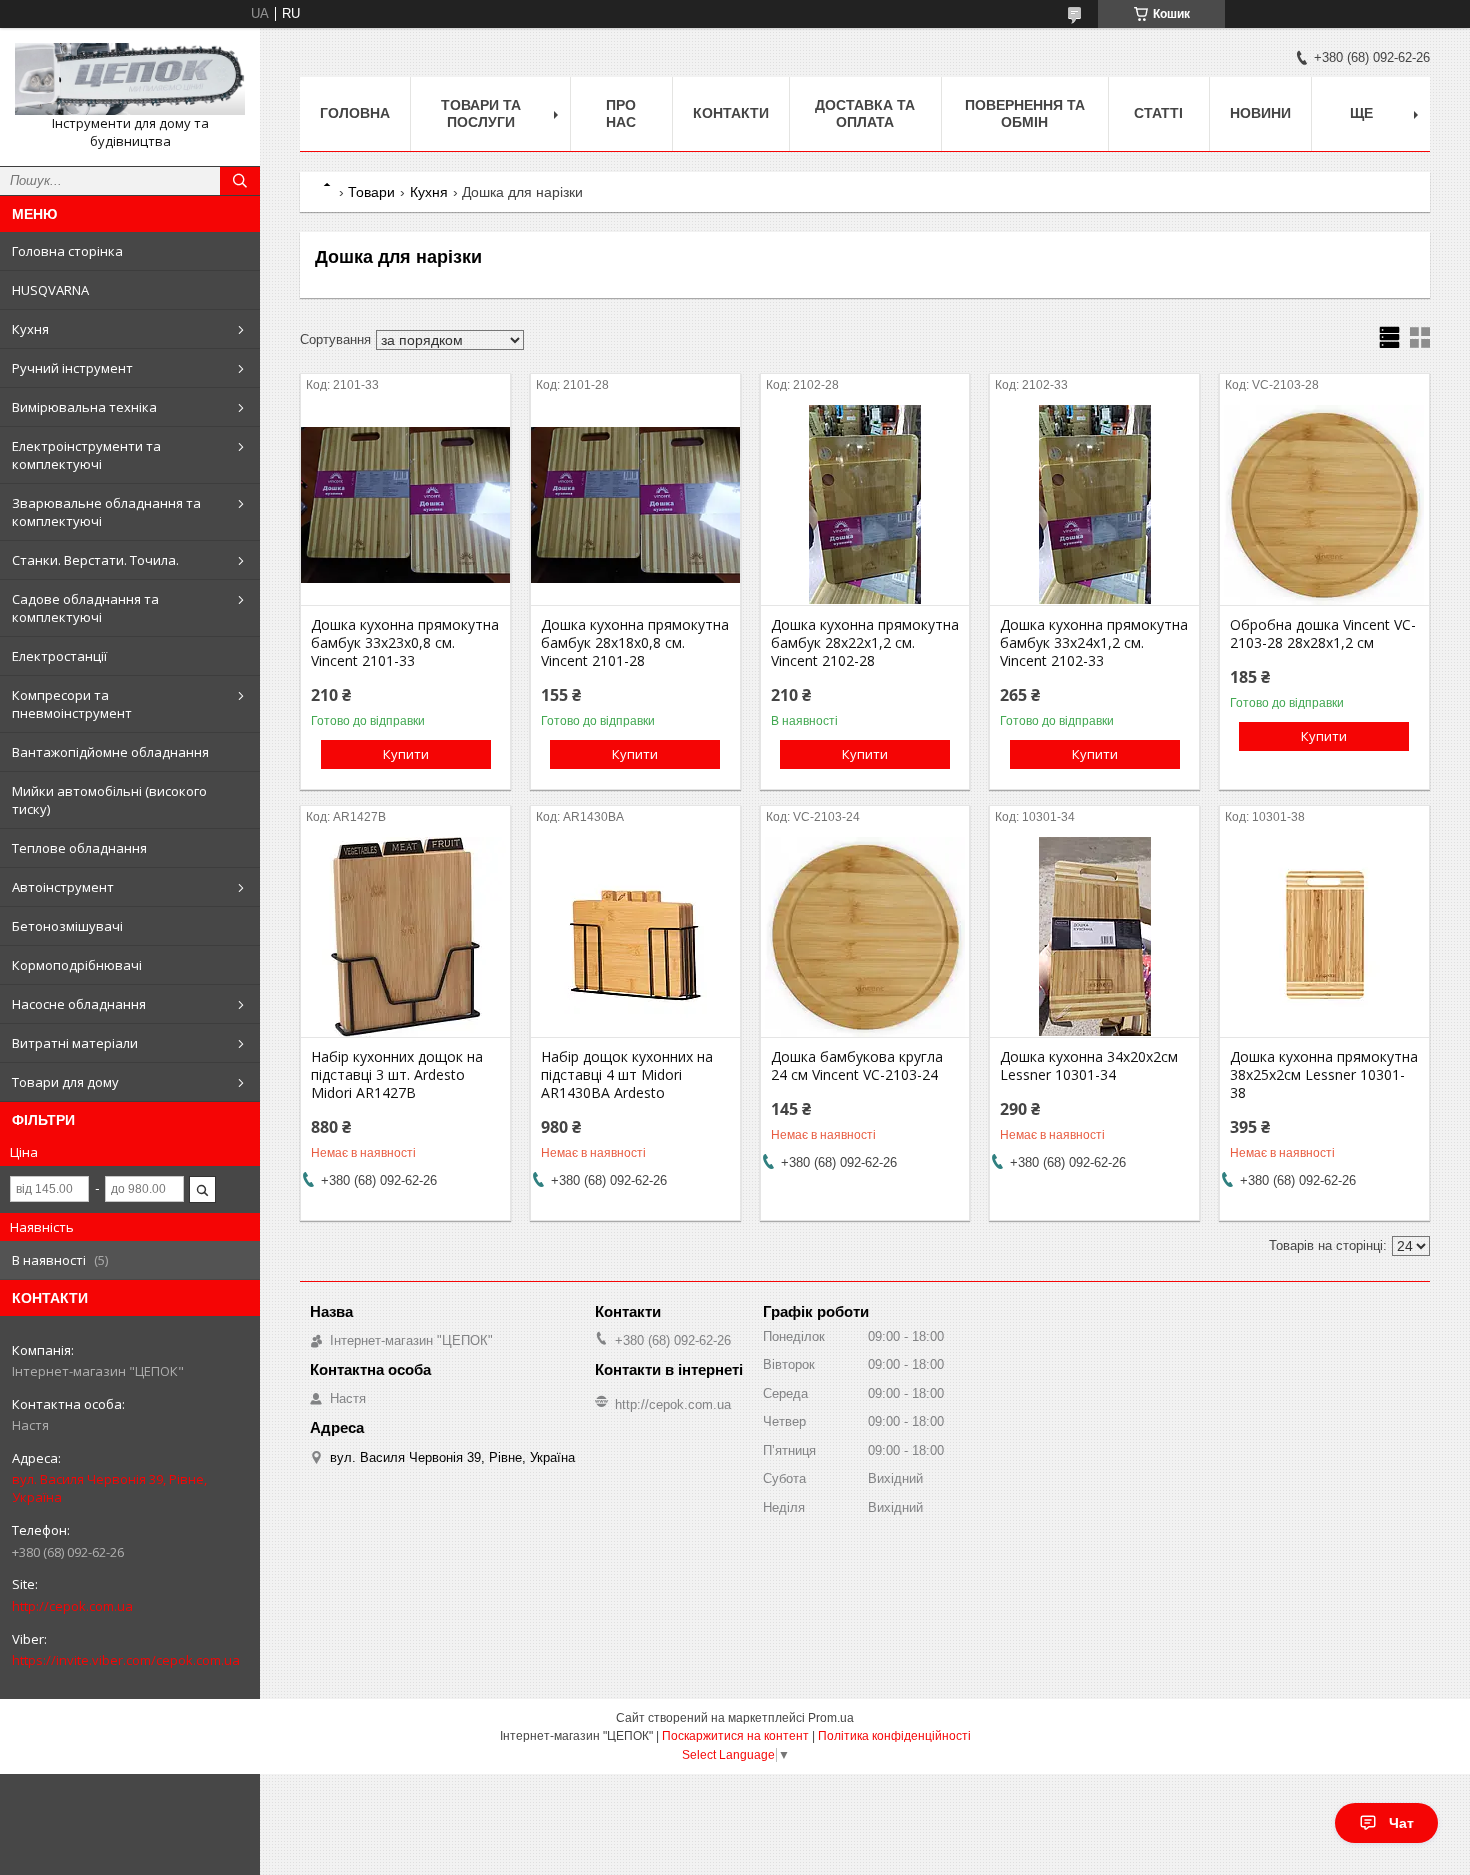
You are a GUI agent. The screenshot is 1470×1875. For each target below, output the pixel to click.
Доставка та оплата (865, 113)
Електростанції (59, 656)
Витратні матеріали (75, 1043)
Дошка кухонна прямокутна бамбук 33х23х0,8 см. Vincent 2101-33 (405, 643)
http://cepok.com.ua (72, 1606)
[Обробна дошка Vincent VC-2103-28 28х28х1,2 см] (1324, 505)
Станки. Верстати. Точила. (95, 560)
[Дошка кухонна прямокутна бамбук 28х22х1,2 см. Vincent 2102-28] (865, 505)
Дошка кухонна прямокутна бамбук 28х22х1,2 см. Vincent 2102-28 (865, 643)
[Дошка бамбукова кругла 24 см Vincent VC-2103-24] (865, 937)
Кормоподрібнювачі (77, 965)
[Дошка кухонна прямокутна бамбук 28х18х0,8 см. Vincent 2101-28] (635, 505)
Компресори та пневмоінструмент (72, 704)
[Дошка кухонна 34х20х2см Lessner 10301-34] (1094, 937)
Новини (1260, 113)
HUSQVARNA (50, 290)
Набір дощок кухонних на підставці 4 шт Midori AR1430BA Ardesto (627, 1075)
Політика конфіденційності (894, 1736)
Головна (355, 113)
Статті (1158, 113)
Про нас (621, 113)
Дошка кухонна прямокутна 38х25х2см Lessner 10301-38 (1324, 1075)
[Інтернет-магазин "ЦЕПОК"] (130, 79)
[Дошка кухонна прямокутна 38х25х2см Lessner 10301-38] (1324, 937)
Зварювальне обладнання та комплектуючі (106, 512)
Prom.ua (831, 1718)
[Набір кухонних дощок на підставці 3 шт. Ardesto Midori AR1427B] (405, 937)
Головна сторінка (67, 251)
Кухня (30, 329)
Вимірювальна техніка (84, 407)
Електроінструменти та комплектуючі (86, 455)
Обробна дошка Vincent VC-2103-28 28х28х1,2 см (1323, 634)
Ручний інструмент (72, 368)
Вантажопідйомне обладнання (110, 752)
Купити (406, 754)
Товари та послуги (481, 113)
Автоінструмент (63, 887)
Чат (1401, 1823)
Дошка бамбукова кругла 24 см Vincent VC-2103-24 (857, 1066)
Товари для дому (65, 1082)
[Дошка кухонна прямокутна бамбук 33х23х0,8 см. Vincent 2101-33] (405, 505)
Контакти (731, 113)
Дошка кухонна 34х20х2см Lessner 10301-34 (1089, 1066)
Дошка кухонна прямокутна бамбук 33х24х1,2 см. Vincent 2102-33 (1094, 643)
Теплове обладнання (79, 848)
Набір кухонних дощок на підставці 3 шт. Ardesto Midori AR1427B (397, 1075)
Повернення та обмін (1025, 113)
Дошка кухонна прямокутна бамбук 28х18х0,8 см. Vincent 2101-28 (635, 643)
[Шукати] (240, 181)
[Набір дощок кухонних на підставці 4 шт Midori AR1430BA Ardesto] (635, 937)
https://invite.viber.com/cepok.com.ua (126, 1660)
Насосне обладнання (79, 1004)
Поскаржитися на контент (735, 1736)
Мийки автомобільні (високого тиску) (109, 800)
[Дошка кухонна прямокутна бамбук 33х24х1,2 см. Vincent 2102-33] (1094, 505)
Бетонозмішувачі (67, 926)
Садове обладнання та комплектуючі (85, 608)
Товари (371, 192)
